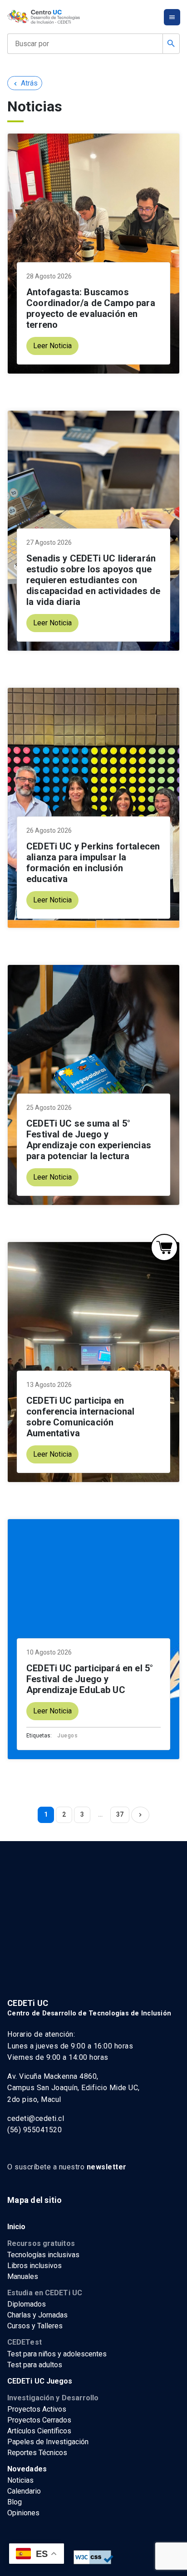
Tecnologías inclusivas (43, 2255)
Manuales (23, 2276)
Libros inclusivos (34, 2266)
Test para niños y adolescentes (57, 2354)
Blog (15, 2502)
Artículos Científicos (39, 2431)
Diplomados (27, 2304)
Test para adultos (35, 2365)
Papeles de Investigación (48, 2442)
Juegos (67, 1736)
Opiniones (23, 2513)
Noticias (20, 2480)
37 (120, 1814)
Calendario (24, 2491)
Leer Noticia (52, 346)
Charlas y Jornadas (37, 2315)
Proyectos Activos (37, 2409)
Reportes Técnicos (37, 2453)
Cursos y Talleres (35, 2326)
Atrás (25, 83)
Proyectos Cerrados (39, 2420)
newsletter (107, 2167)
